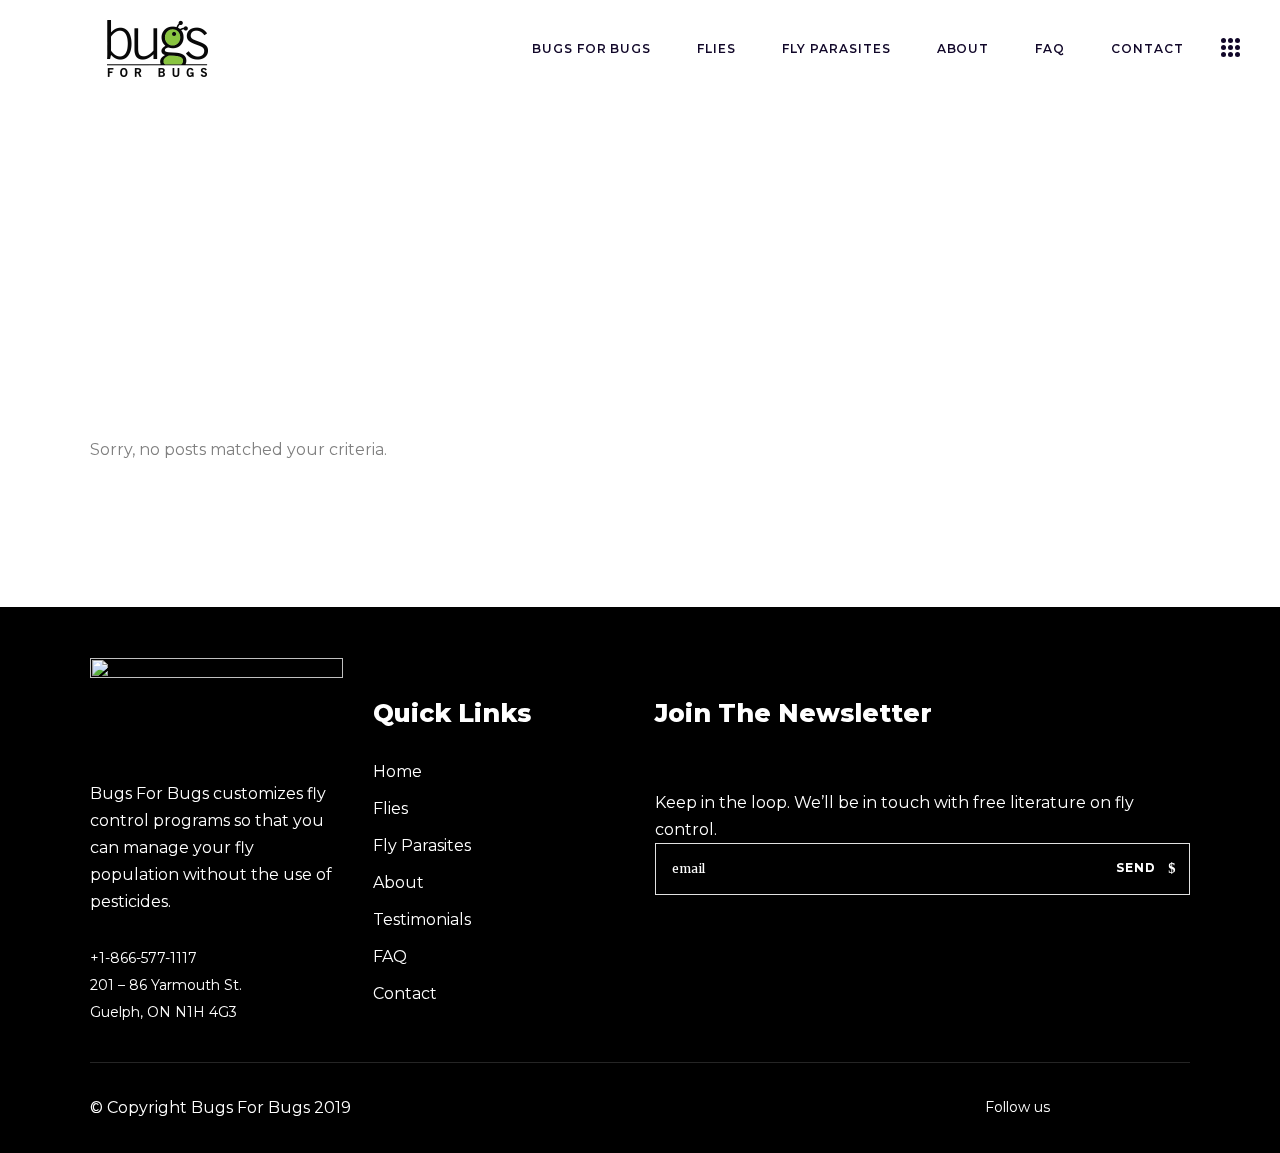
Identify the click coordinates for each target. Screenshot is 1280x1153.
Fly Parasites (422, 845)
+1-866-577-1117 (143, 958)
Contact (405, 993)
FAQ (390, 956)
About (398, 882)
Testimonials (422, 919)
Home (397, 771)
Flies (390, 808)
